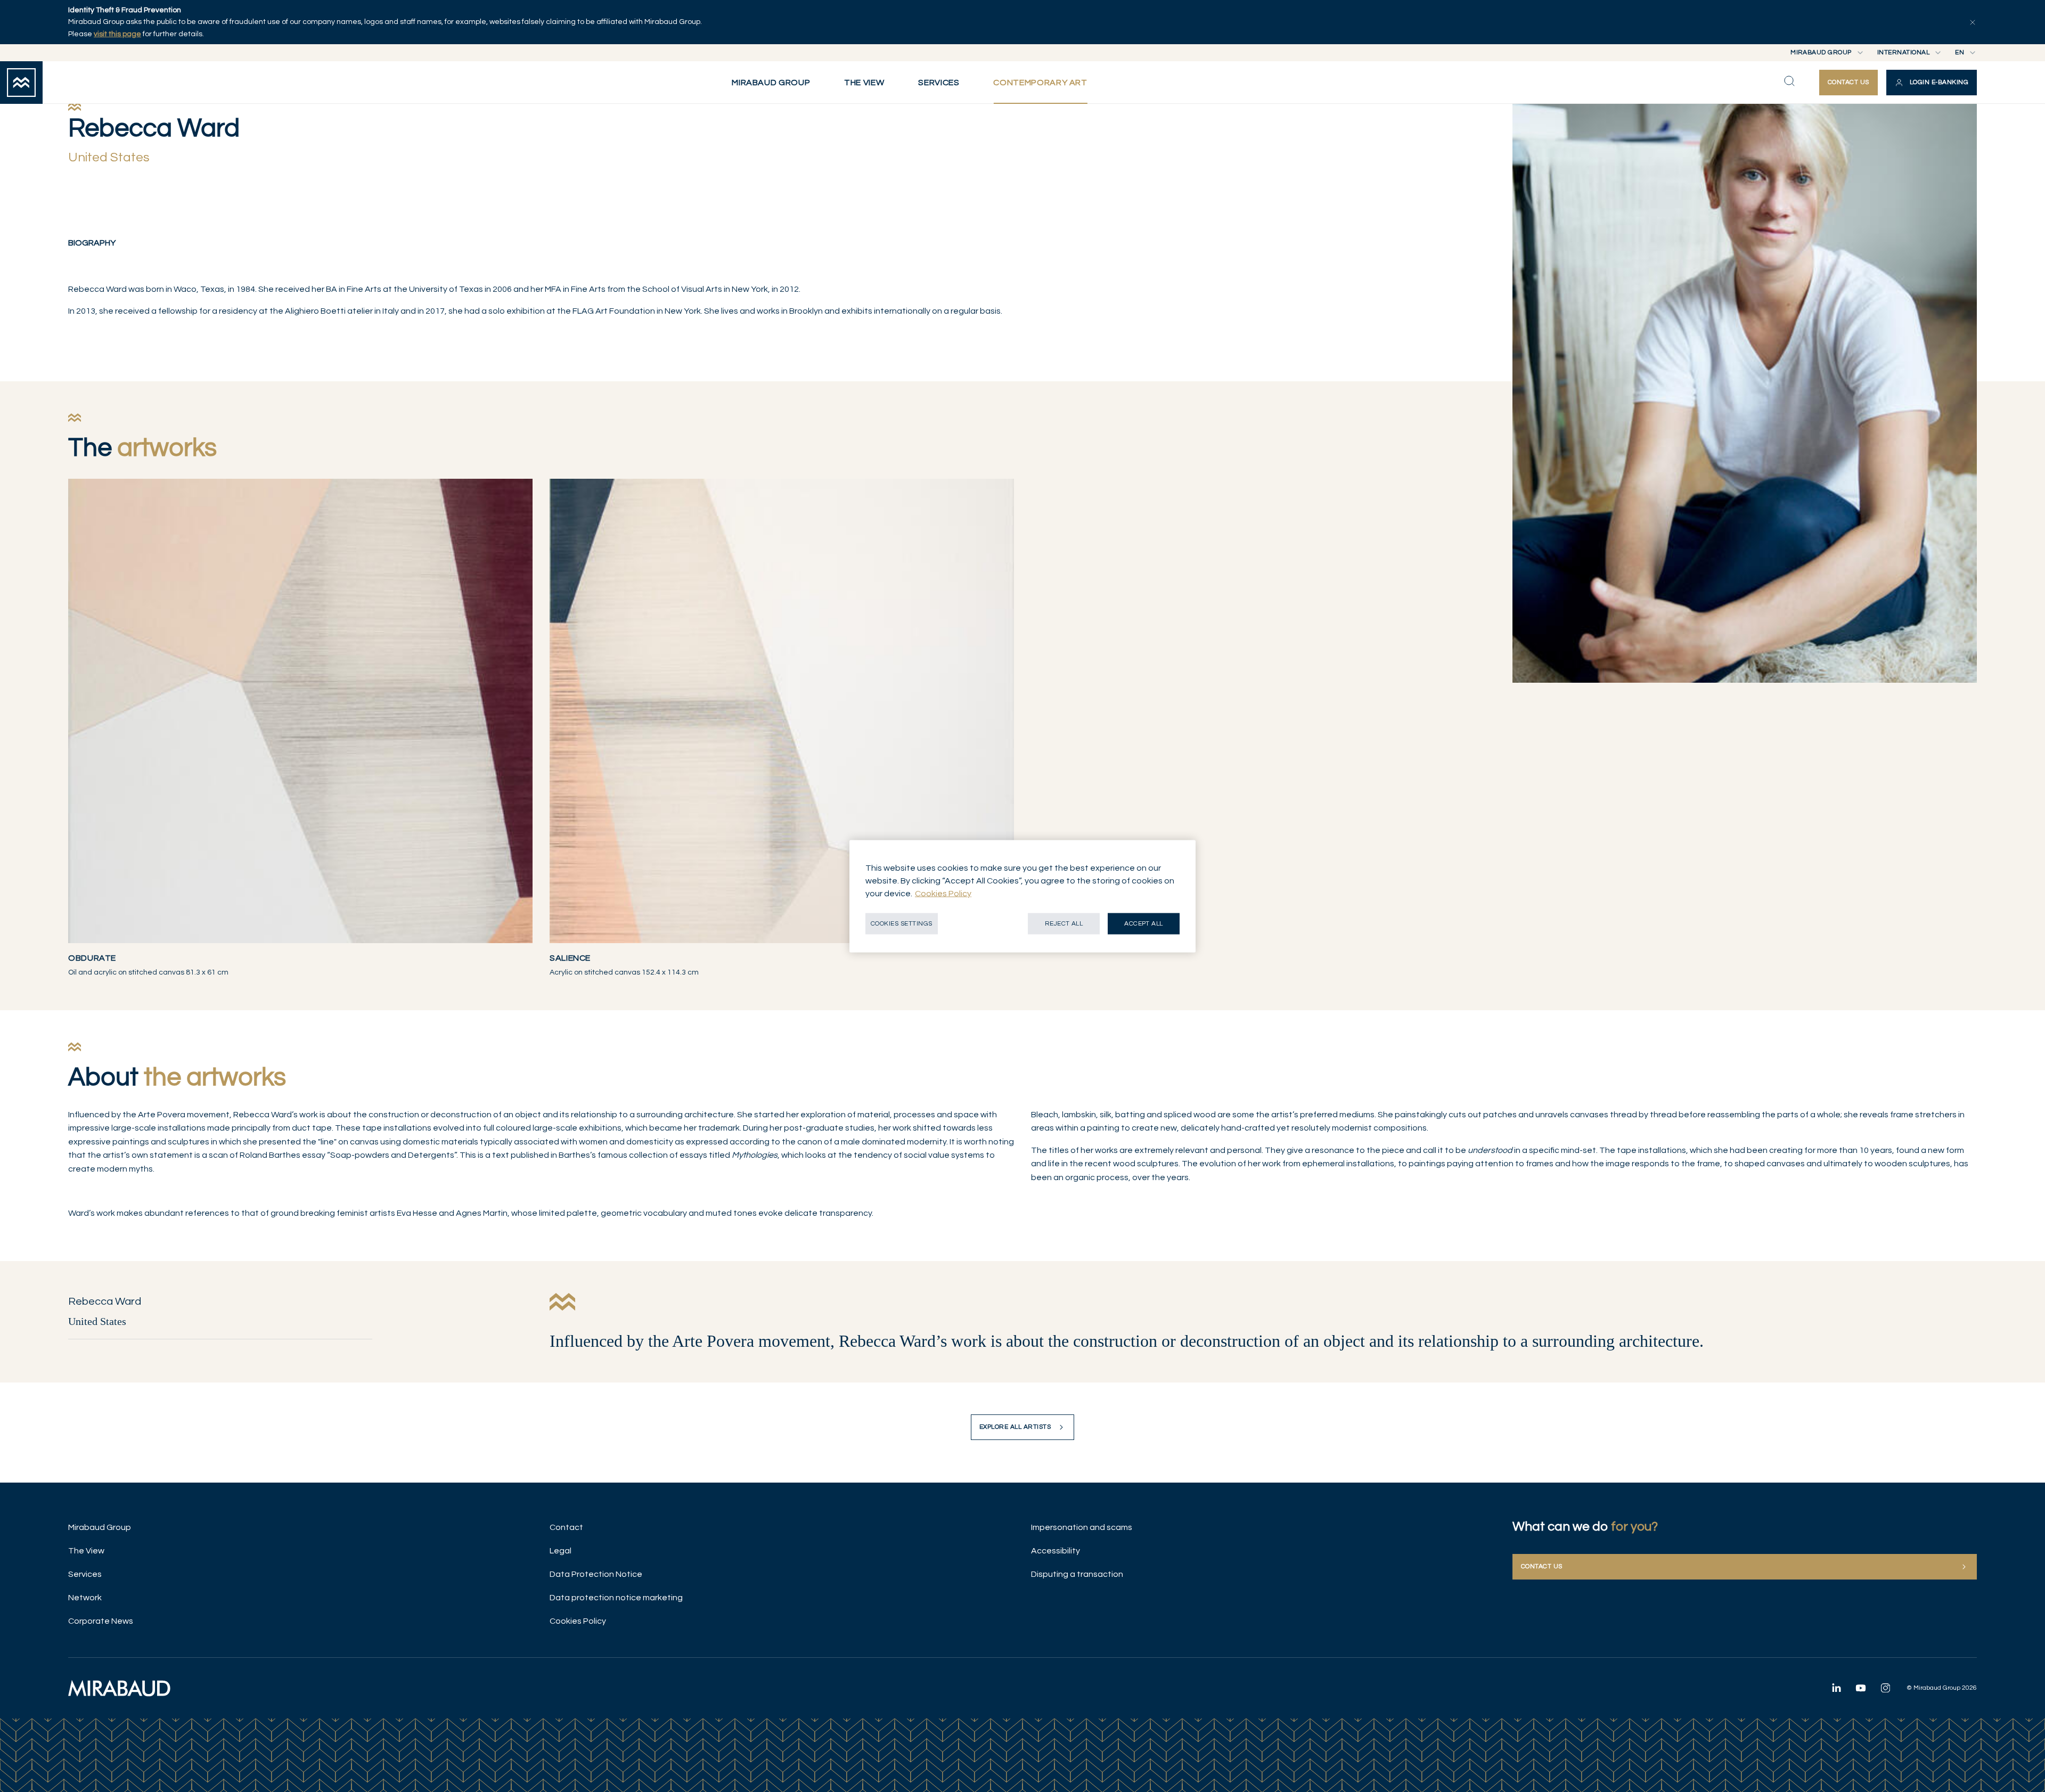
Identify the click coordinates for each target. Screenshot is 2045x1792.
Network (85, 1598)
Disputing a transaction (1077, 1574)
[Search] (1789, 81)
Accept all (1144, 923)
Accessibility (1056, 1551)
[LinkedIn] (1836, 1688)
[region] (1023, 896)
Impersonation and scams (1082, 1527)
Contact (566, 1527)
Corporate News (101, 1621)
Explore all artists (1015, 1427)
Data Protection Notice (596, 1574)
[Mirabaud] (119, 1688)
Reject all (1064, 923)
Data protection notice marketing (616, 1598)
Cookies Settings (902, 923)
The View (86, 1551)
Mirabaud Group (100, 1527)
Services (85, 1574)
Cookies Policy (578, 1621)
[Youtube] (1861, 1688)
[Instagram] (1885, 1688)
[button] (1932, 83)
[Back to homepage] (21, 83)
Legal (561, 1551)
